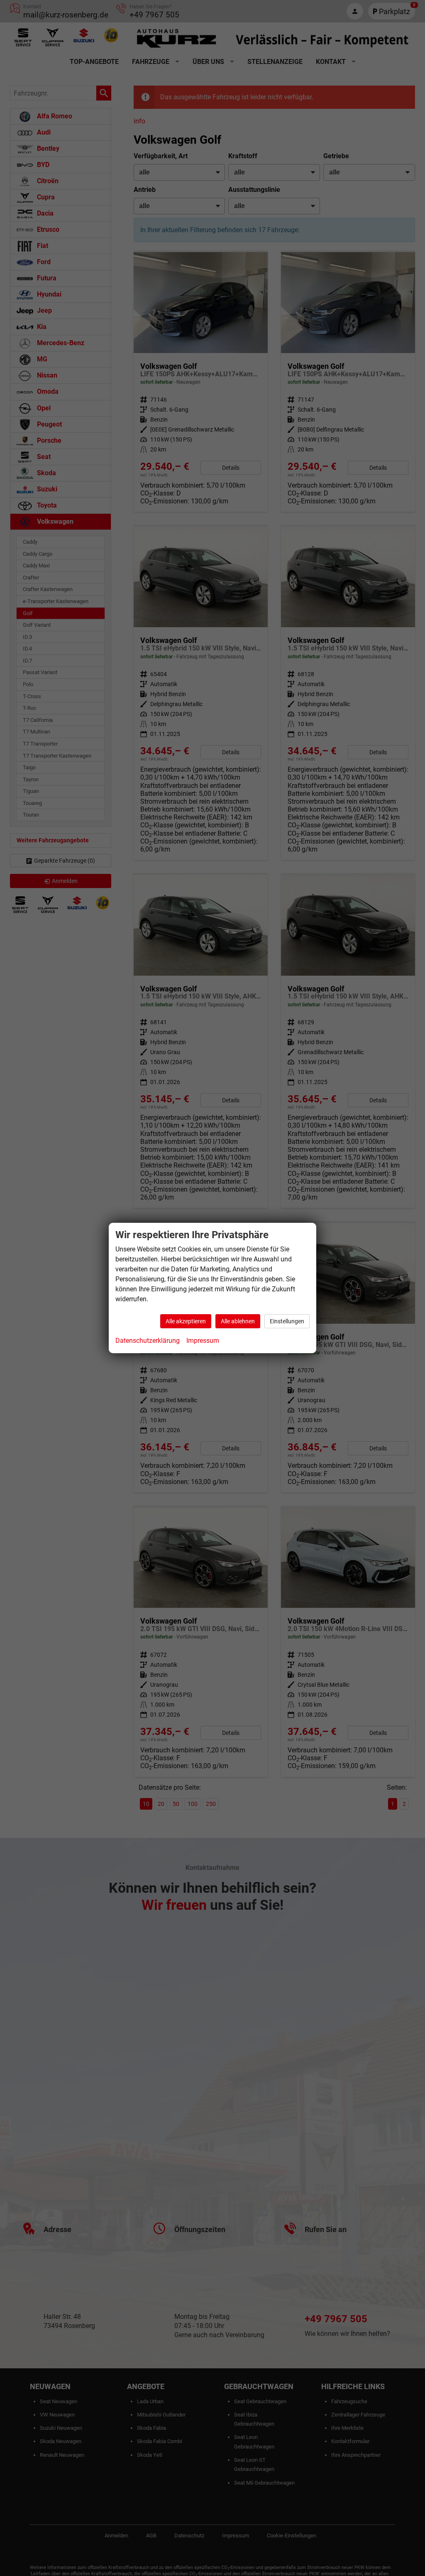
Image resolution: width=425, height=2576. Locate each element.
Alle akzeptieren (186, 1321)
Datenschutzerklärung (148, 1341)
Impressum (203, 1341)
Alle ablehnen (238, 1321)
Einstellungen (287, 1321)
